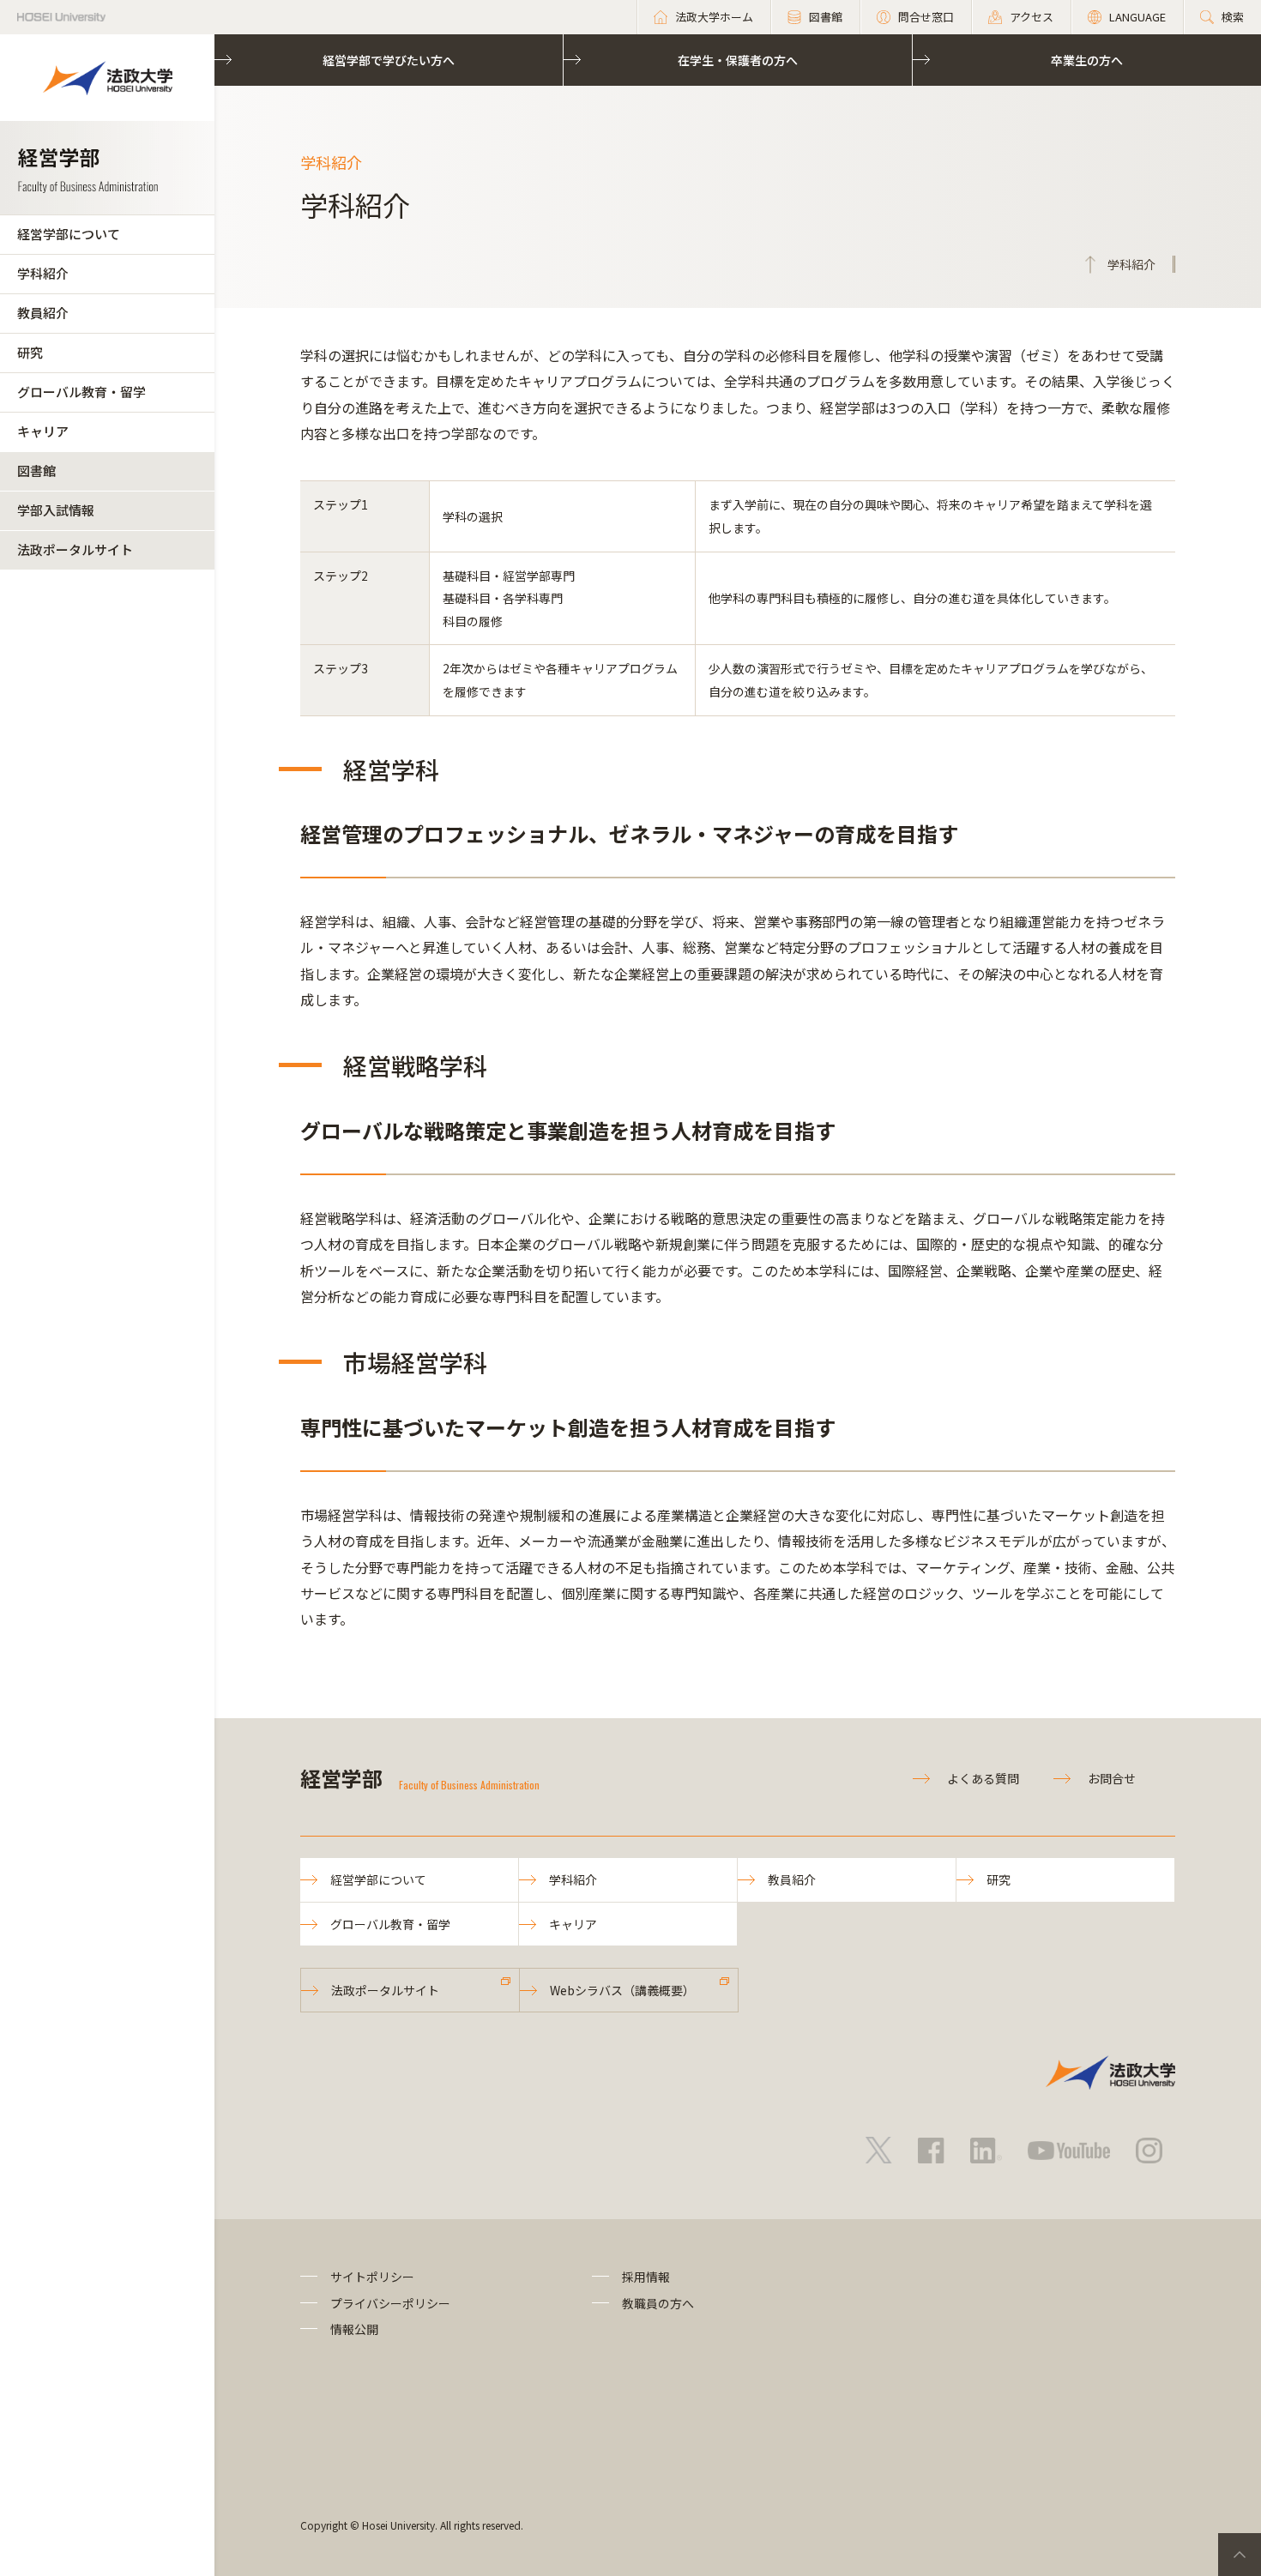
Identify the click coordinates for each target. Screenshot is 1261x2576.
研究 (30, 352)
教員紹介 (43, 313)
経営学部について (69, 234)
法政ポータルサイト (75, 549)
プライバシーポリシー (390, 2303)
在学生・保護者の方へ (738, 60)
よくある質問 (983, 1778)
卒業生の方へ (1087, 60)
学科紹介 (43, 273)
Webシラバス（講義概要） (622, 1990)
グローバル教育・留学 (81, 392)
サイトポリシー (372, 2277)
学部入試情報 (56, 510)
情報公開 (354, 2329)
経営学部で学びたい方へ (389, 60)
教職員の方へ (658, 2303)
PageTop (1240, 2555)
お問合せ (1112, 1778)
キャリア (43, 431)
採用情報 (646, 2277)
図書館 (36, 471)
